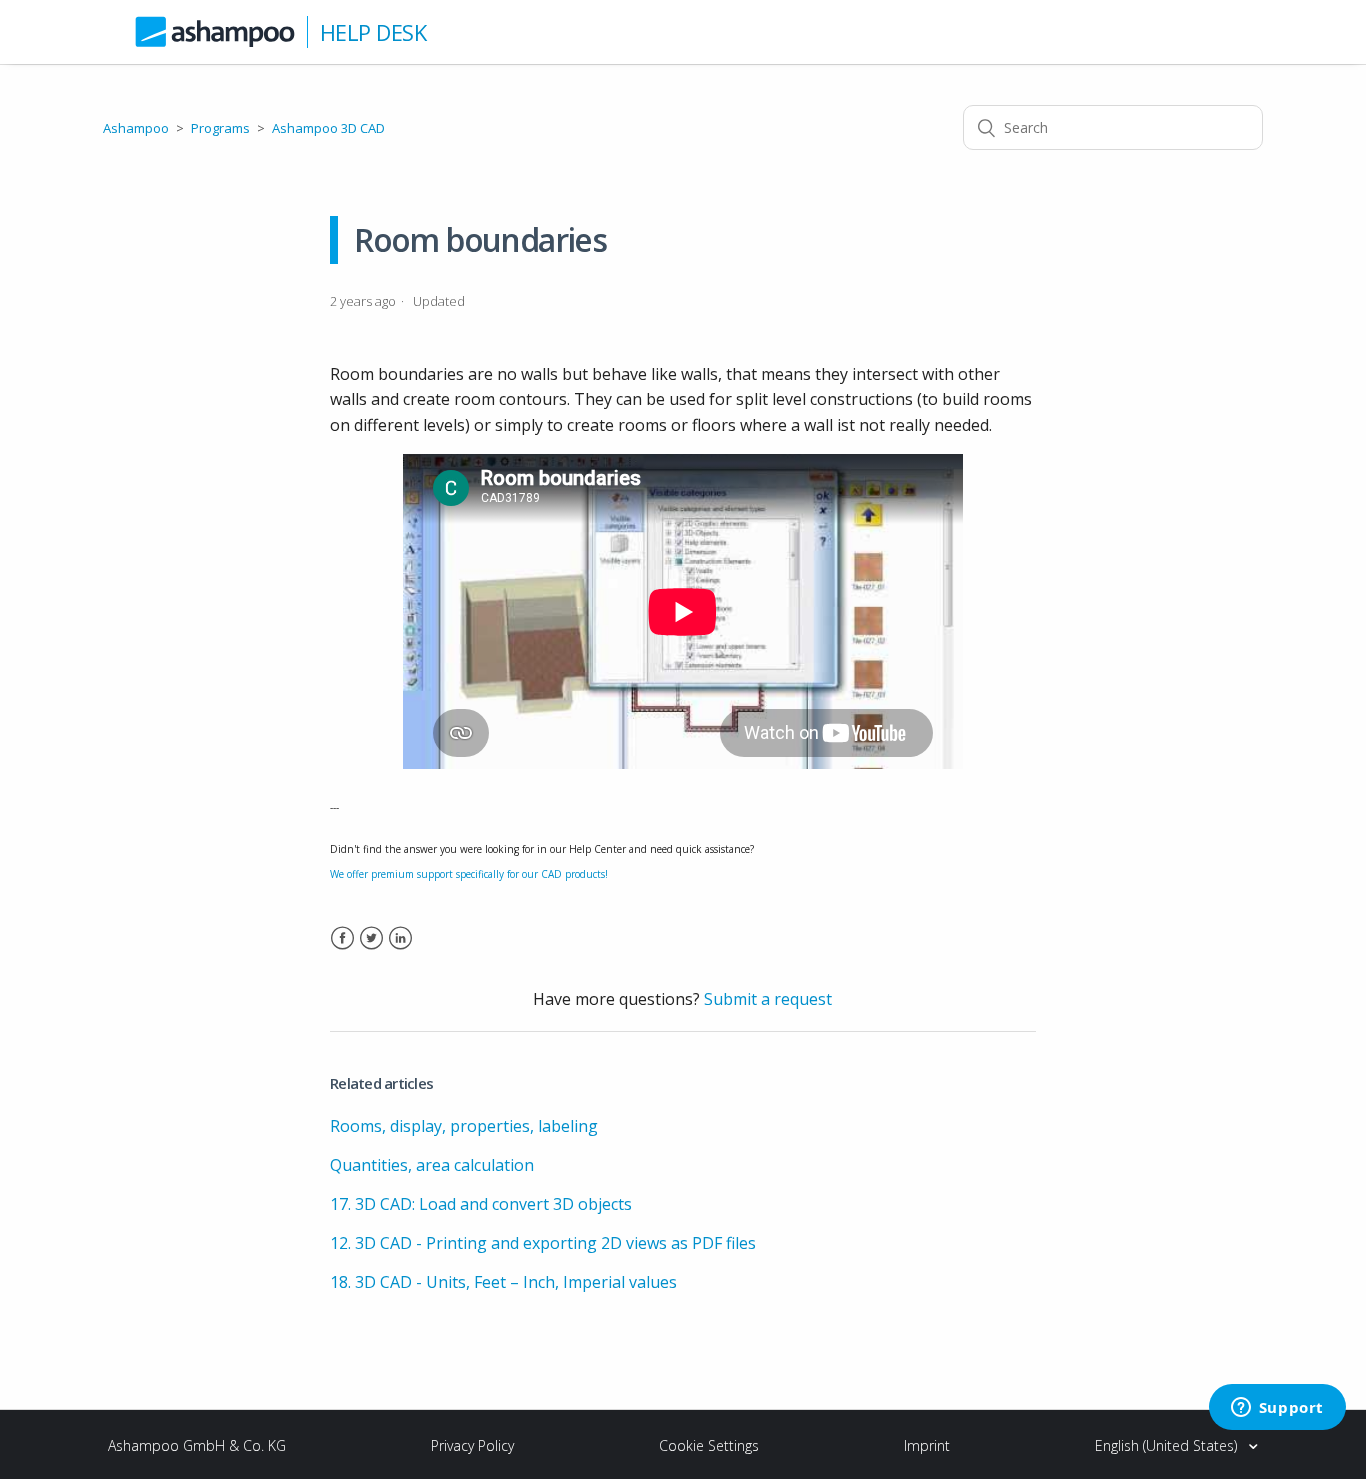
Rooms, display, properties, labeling (464, 1126)
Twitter (371, 950)
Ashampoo (136, 128)
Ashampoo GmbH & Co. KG (197, 1445)
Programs (220, 128)
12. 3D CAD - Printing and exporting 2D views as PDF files (543, 1243)
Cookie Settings (709, 1445)
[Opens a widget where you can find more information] (1277, 1409)
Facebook (342, 950)
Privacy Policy (472, 1445)
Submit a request (768, 999)
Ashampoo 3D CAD (328, 128)
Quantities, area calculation (432, 1165)
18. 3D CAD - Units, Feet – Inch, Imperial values (503, 1282)
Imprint (927, 1445)
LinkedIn (400, 950)
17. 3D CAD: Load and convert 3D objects (481, 1204)
